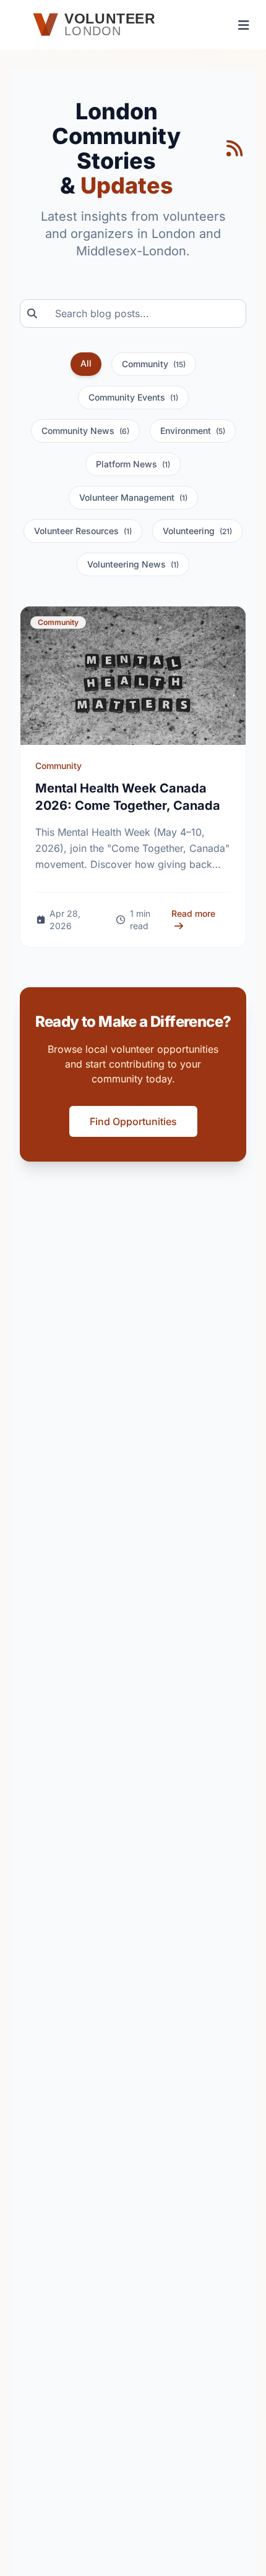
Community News (85, 431)
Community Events (133, 397)
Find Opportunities (133, 1121)
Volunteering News (133, 564)
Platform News (133, 464)
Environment (193, 431)
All (86, 363)
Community (154, 364)
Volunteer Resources (83, 531)
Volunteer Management (133, 497)
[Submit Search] (28, 313)
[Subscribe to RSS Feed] (235, 148)
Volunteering (197, 531)
